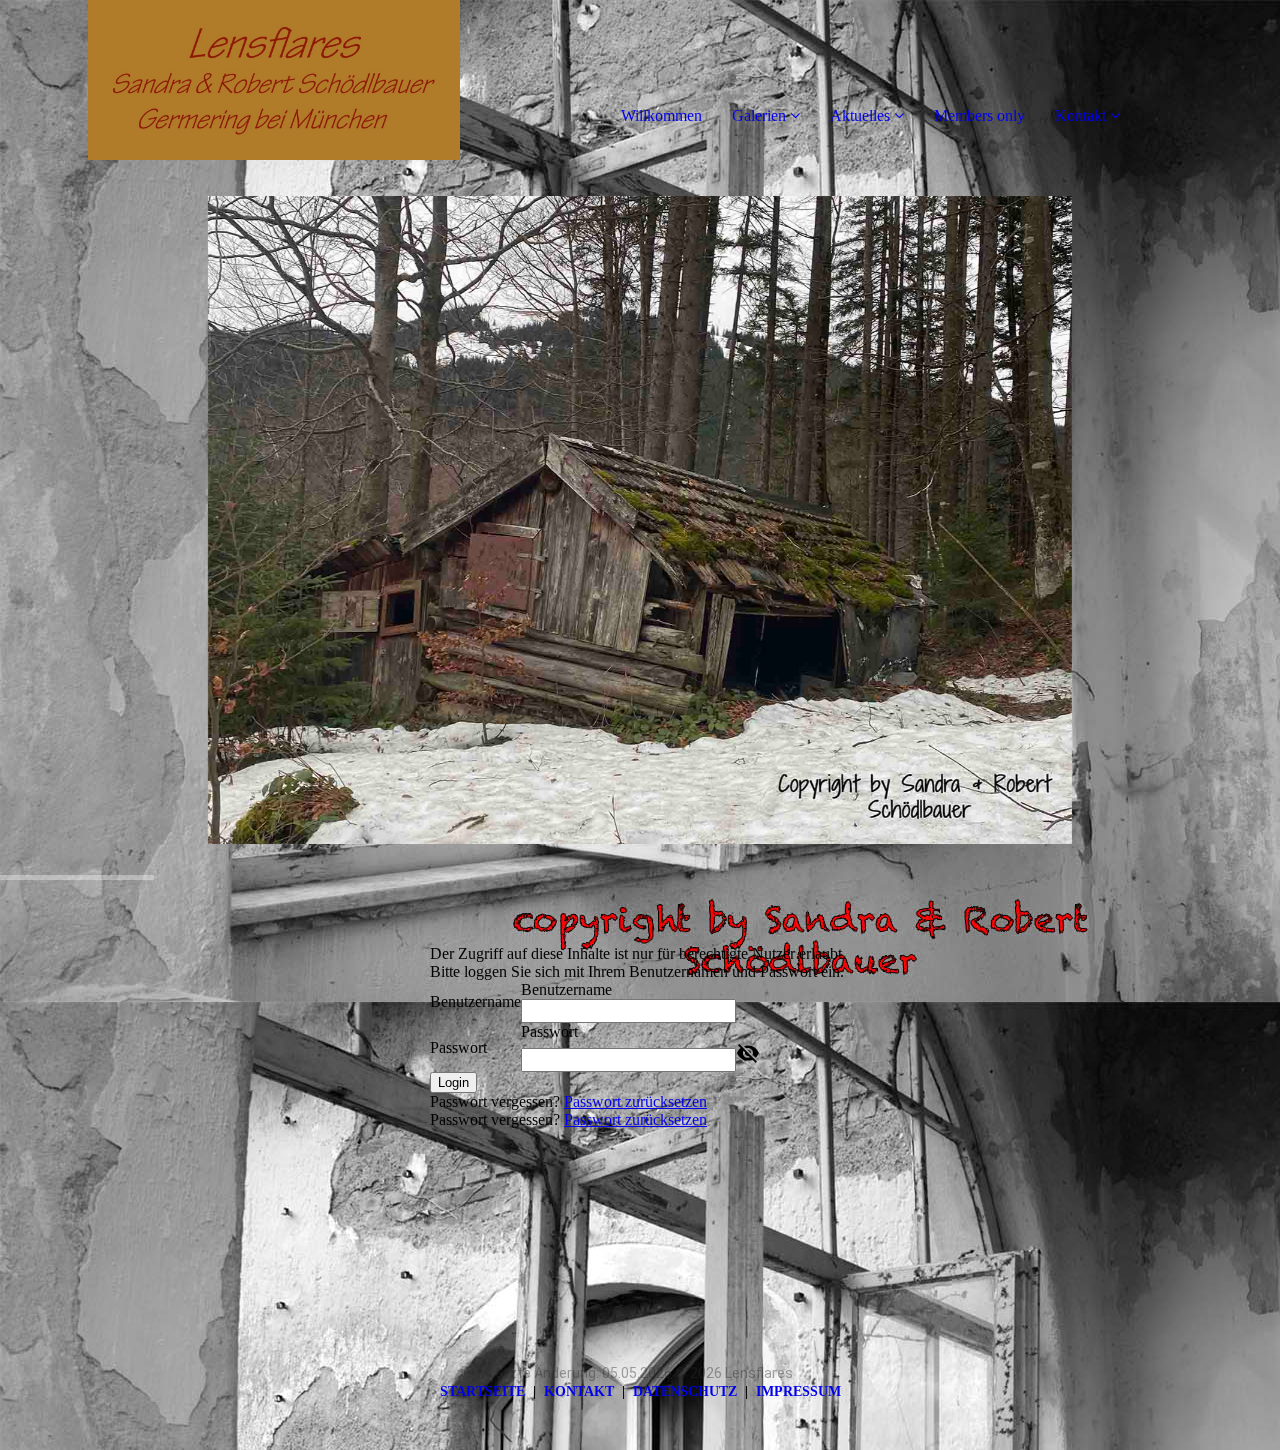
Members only (979, 115)
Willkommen (661, 115)
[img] (230, 80)
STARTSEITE (482, 1391)
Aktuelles (860, 115)
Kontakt (1080, 115)
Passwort (458, 1047)
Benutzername (475, 1001)
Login (453, 1082)
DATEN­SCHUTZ (685, 1391)
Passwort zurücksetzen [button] (635, 1101)
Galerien (759, 115)
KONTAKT (579, 1391)
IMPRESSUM (798, 1391)
